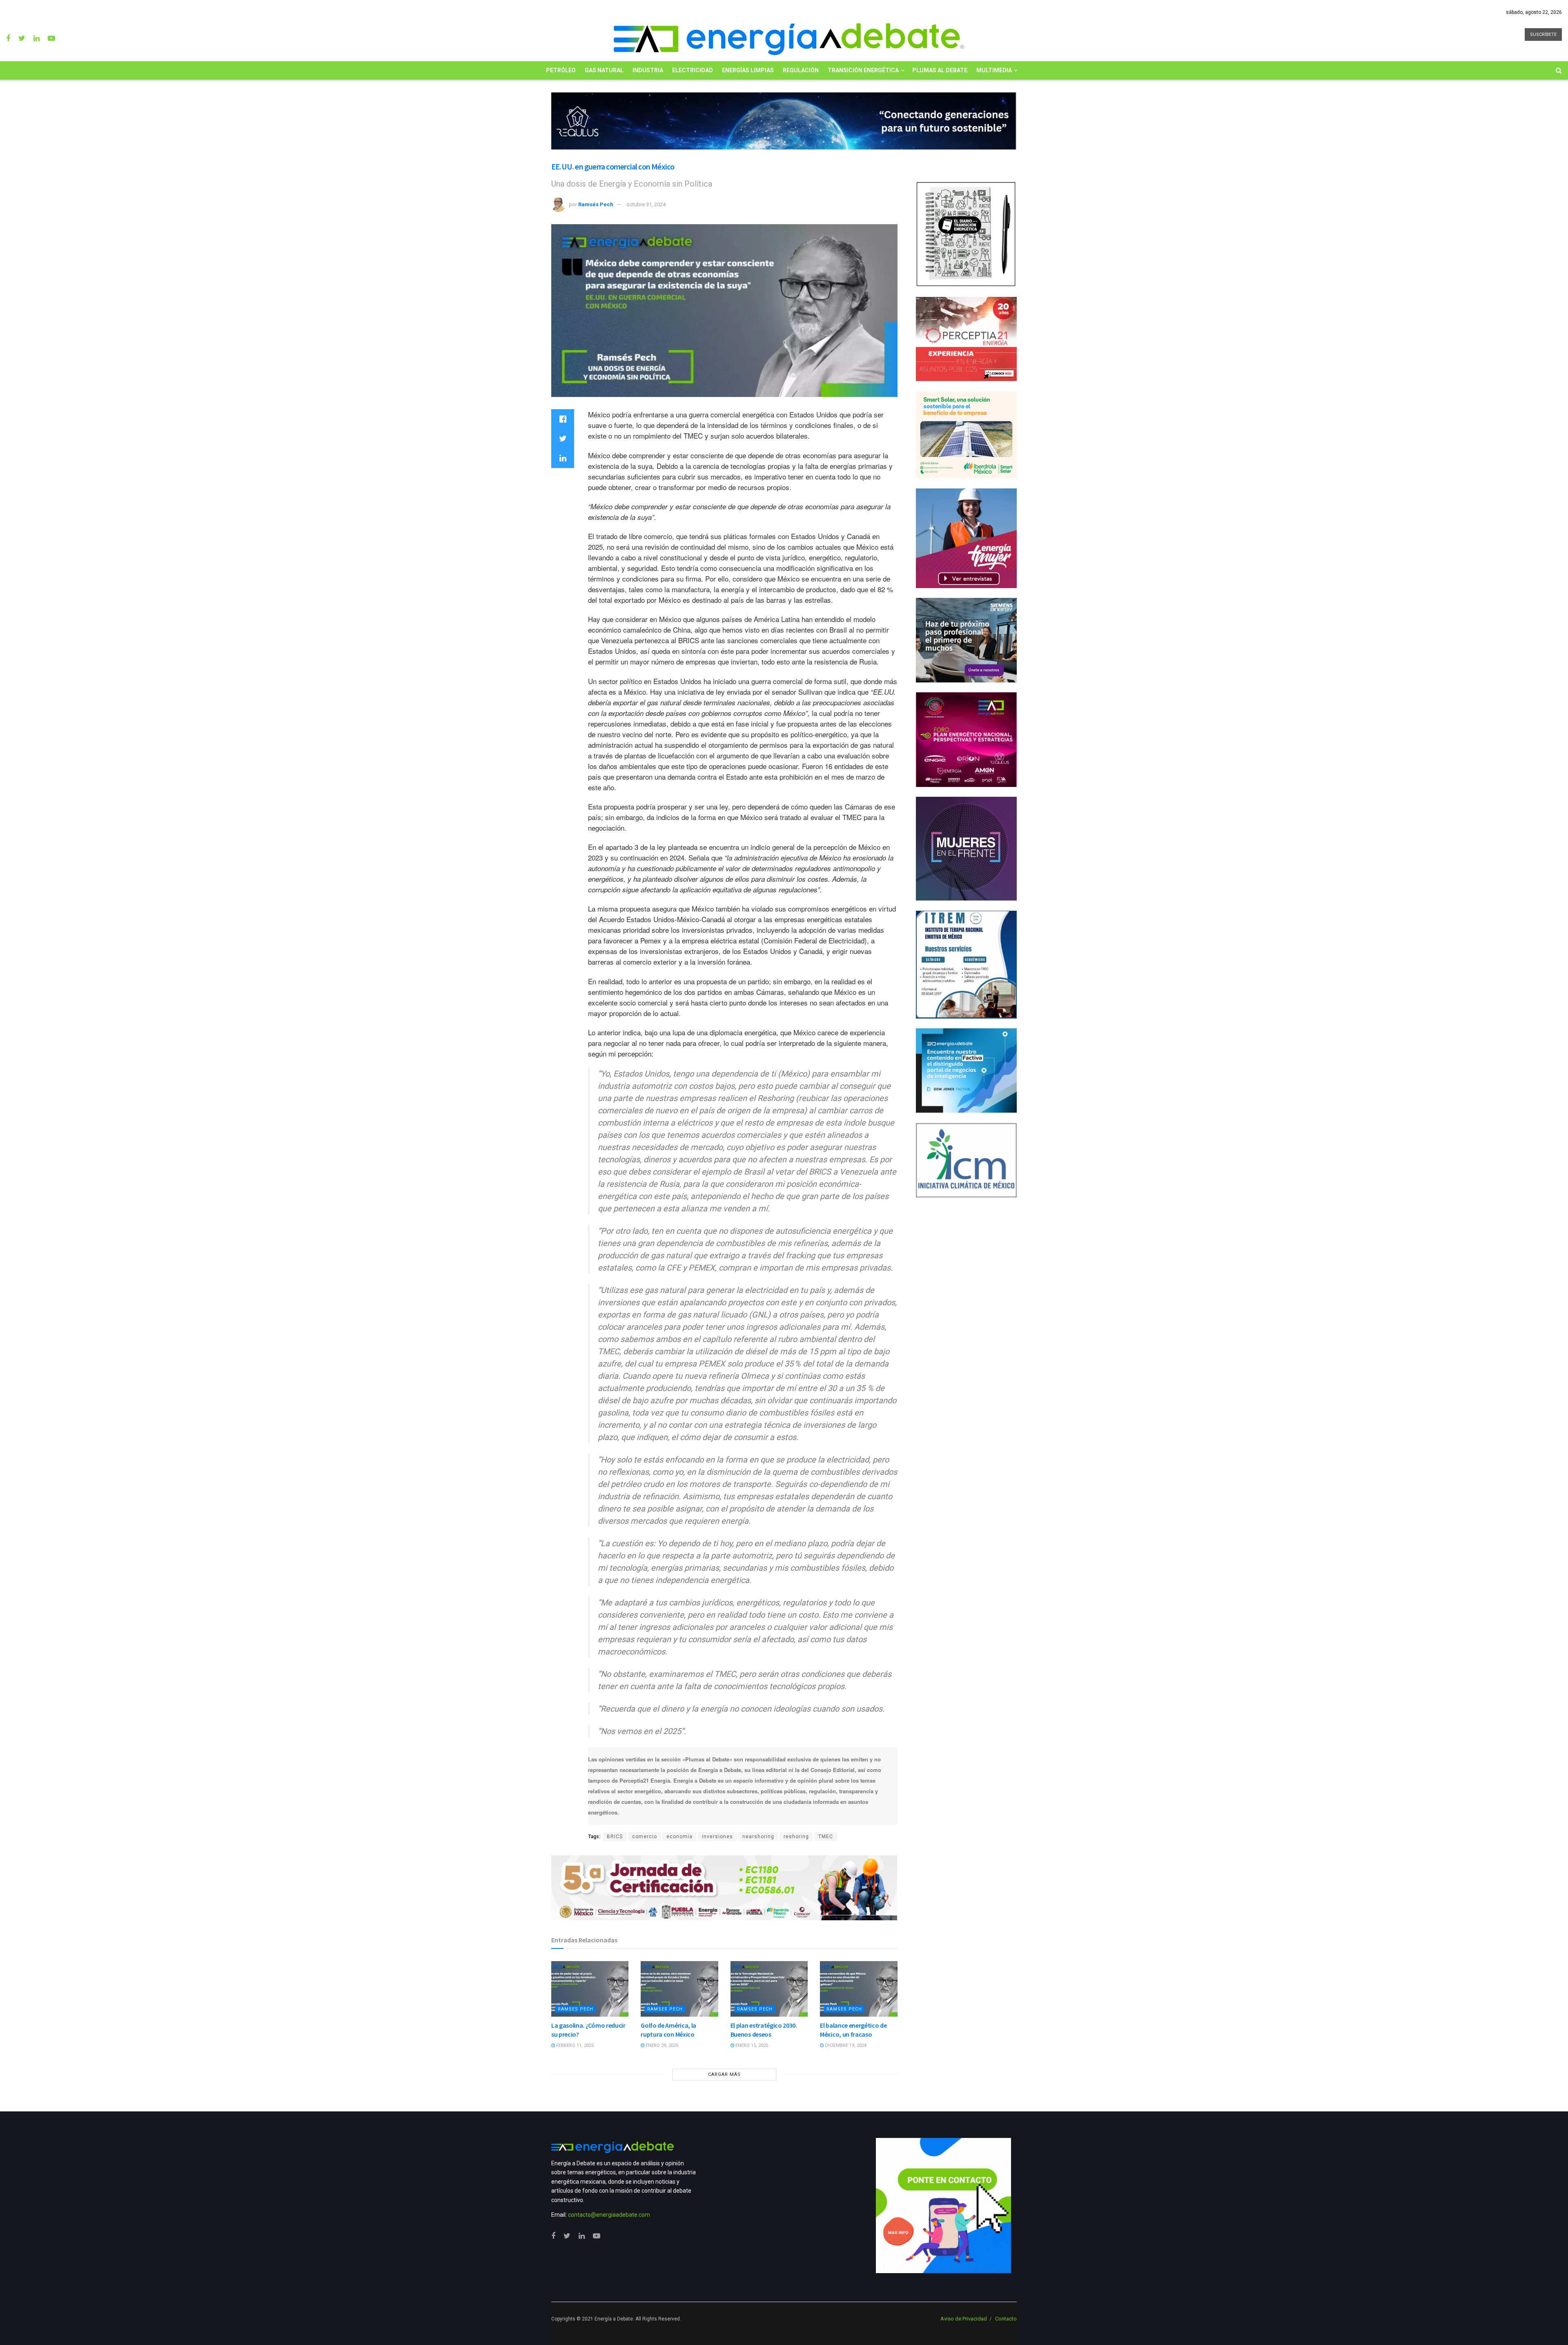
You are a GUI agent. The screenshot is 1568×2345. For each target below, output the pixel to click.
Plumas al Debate (940, 70)
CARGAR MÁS (724, 2074)
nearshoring (758, 1837)
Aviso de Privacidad (964, 2319)
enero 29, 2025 (661, 2045)
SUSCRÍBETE (1543, 35)
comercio (645, 1837)
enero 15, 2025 (751, 2045)
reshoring (796, 1837)
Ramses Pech (576, 2009)
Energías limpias (748, 70)
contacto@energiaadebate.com (609, 2215)
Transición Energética (863, 70)
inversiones (717, 1837)
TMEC (826, 1837)
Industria (648, 70)
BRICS (615, 1837)
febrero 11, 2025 (574, 2045)
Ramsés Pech (596, 204)
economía (679, 1837)
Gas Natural (604, 70)
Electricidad (693, 70)
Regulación (801, 70)
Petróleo (561, 70)
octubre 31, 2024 (646, 204)
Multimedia (994, 70)
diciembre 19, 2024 (845, 2045)
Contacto (1006, 2319)
